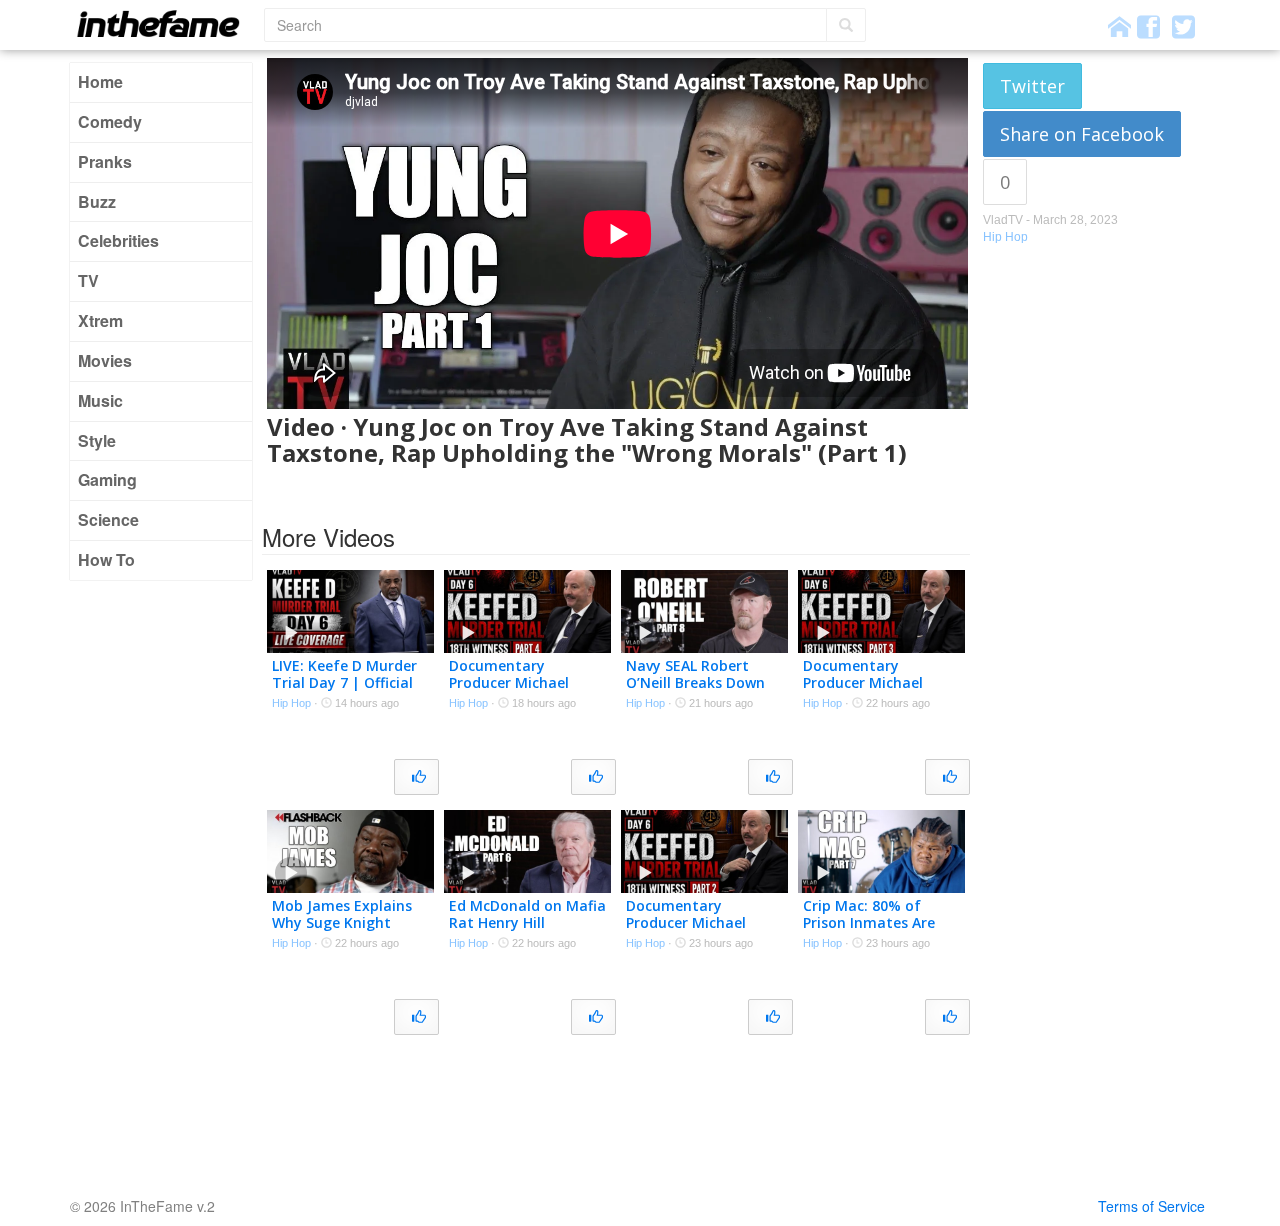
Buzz (97, 201)
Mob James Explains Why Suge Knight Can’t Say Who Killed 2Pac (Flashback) (343, 930)
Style (97, 440)
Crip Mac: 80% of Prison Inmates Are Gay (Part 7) (869, 922)
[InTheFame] (165, 23)
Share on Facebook (1082, 134)
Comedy (110, 121)
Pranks (105, 161)
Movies (105, 360)
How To (106, 559)
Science (108, 519)
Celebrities (118, 240)
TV (88, 280)
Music (100, 400)
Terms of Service (1151, 1206)
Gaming (107, 479)
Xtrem (100, 320)
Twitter (1032, 86)
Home (100, 81)
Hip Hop (1005, 237)
